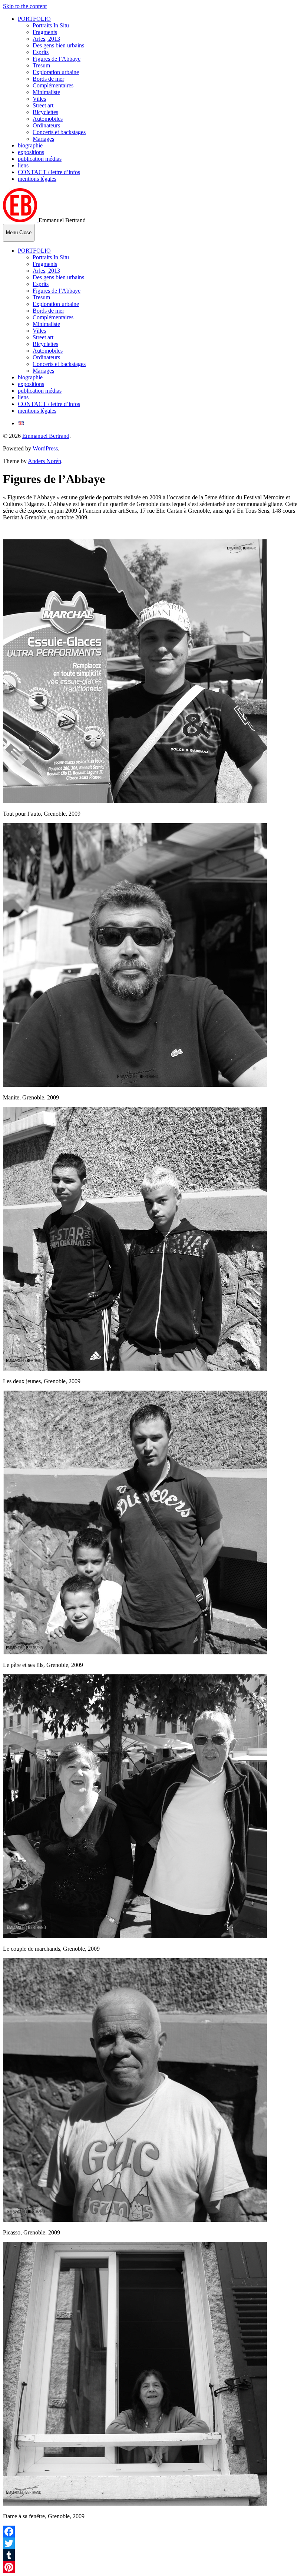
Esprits (41, 52)
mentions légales (37, 179)
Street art (43, 105)
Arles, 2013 (46, 39)
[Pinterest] (152, 2567)
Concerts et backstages (59, 132)
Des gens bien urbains (58, 45)
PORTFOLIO (34, 19)
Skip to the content (25, 6)
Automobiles (48, 119)
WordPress (45, 448)
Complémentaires (53, 85)
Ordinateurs (46, 125)
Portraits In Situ (51, 25)
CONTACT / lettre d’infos (49, 172)
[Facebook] (152, 2532)
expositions (31, 152)
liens (23, 165)
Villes (39, 99)
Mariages (43, 139)
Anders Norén (44, 461)
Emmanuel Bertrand (46, 436)
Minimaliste (46, 92)
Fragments (45, 32)
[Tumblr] (152, 2555)
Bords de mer (48, 79)
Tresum (41, 65)
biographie (30, 145)
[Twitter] (152, 2543)
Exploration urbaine (56, 72)
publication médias (40, 159)
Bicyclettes (45, 112)
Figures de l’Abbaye (57, 59)
